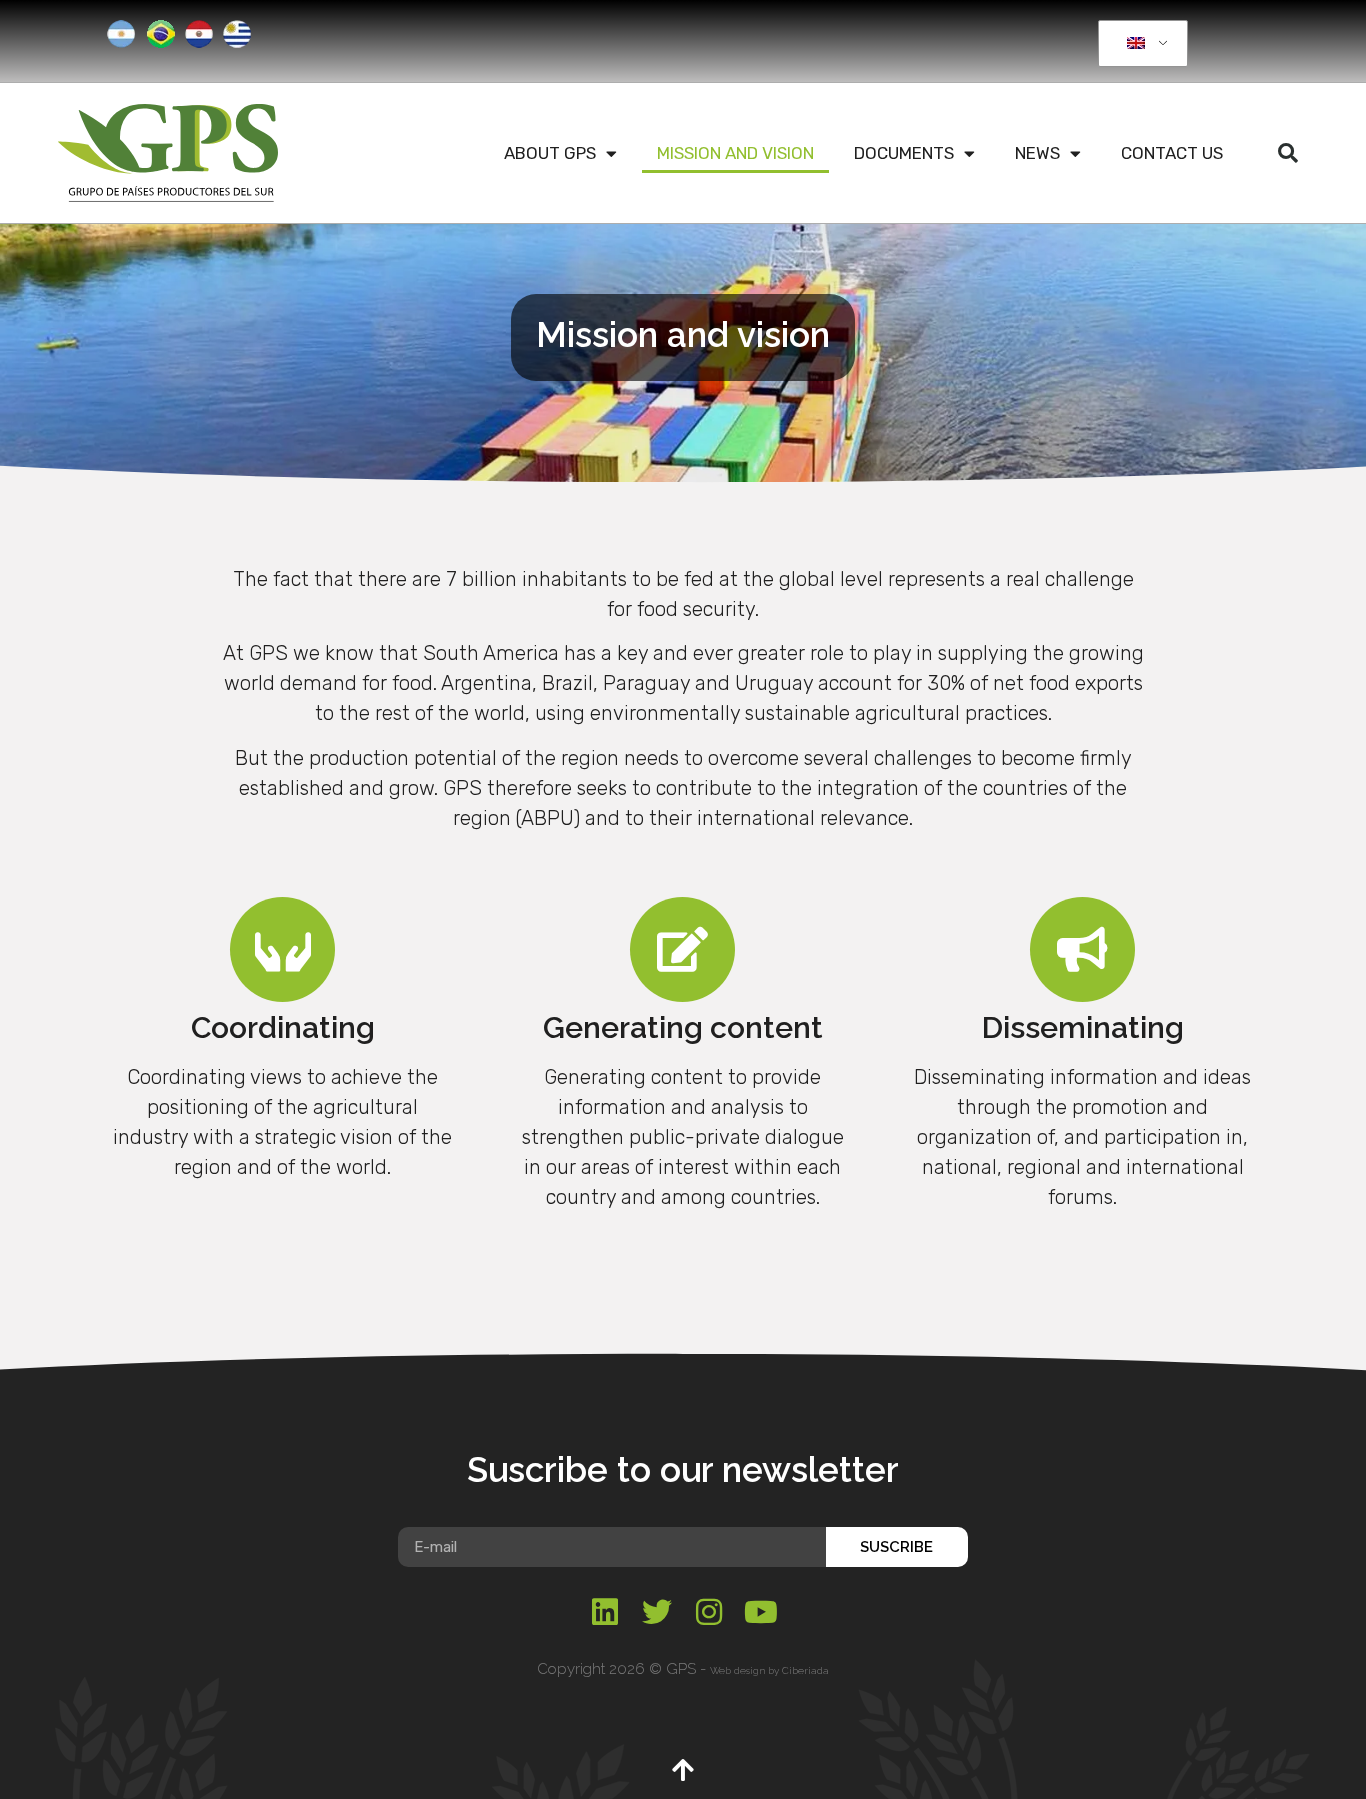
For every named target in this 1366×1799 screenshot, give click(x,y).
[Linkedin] (605, 1612)
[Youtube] (761, 1612)
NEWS (1037, 153)
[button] (1288, 153)
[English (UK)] (1139, 44)
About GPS (550, 153)
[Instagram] (709, 1612)
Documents (904, 153)
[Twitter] (657, 1612)
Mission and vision (735, 153)
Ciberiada (805, 1670)
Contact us (1172, 153)
